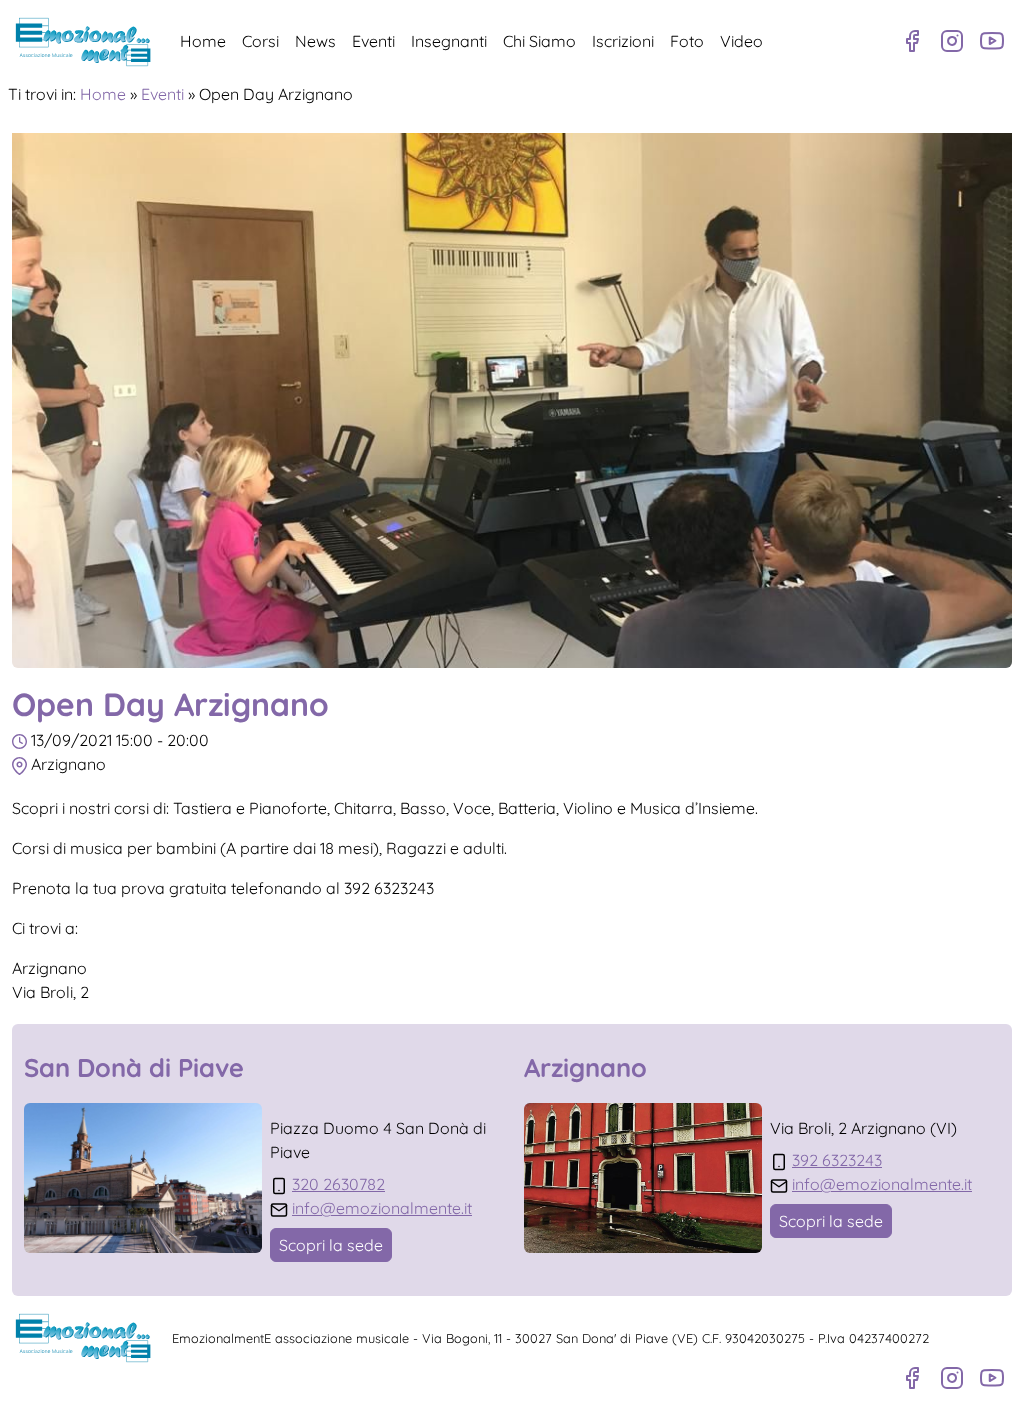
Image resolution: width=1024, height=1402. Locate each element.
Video (741, 41)
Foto (687, 41)
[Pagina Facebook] (912, 41)
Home (203, 41)
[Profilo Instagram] (952, 41)
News (315, 41)
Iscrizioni (623, 41)
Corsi (260, 41)
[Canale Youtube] (992, 41)
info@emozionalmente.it (382, 1208)
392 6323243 (837, 1160)
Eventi (373, 41)
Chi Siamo (539, 41)
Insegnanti (449, 41)
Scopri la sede (331, 1245)
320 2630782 (338, 1184)
